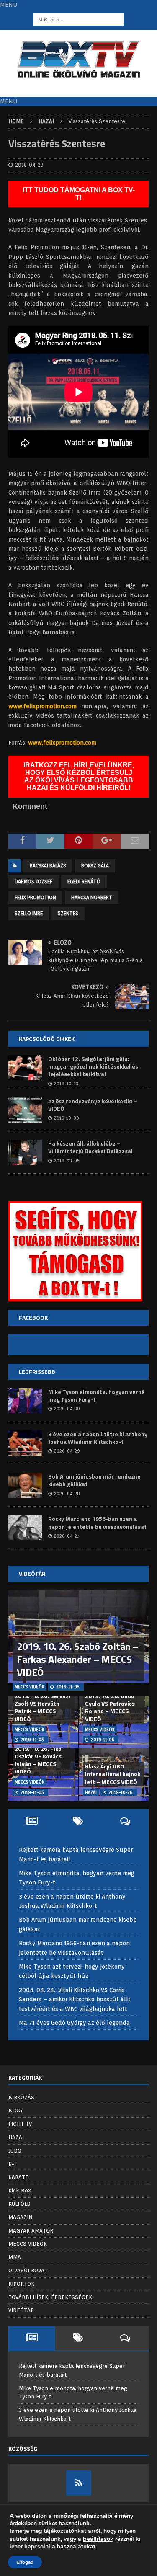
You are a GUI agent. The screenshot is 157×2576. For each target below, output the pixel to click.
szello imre (29, 913)
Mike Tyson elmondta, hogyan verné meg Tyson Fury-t (97, 1395)
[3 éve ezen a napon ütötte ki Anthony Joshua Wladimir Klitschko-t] (25, 1443)
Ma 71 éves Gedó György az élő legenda (74, 2023)
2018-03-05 (67, 1161)
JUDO (15, 2151)
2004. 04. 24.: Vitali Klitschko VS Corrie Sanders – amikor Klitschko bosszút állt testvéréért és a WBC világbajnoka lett (75, 1999)
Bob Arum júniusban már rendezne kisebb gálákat (94, 1480)
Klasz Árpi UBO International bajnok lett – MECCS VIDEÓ (113, 1774)
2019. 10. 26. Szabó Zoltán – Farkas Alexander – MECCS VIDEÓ (78, 1659)
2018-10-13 (66, 1084)
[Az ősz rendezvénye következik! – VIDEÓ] (25, 1110)
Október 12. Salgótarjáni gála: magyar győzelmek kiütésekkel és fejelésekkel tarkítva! (93, 1066)
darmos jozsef (33, 881)
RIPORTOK (21, 2284)
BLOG (15, 2110)
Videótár (32, 1573)
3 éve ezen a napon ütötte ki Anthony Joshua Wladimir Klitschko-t (98, 1438)
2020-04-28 (67, 1494)
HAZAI (16, 2137)
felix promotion (35, 897)
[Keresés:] (78, 19)
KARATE (18, 2177)
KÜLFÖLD (19, 2204)
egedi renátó (84, 881)
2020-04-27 (67, 1536)
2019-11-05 (68, 1687)
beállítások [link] (98, 2539)
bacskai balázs (48, 866)
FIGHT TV (20, 2124)
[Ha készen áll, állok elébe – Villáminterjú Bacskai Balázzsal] (25, 1152)
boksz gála (95, 866)
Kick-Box (20, 2190)
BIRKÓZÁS (21, 2097)
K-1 (12, 2164)
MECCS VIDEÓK (28, 2244)
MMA (15, 2257)
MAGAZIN (20, 2217)
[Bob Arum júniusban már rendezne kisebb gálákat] (25, 1485)
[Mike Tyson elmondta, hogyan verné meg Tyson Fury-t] (25, 1401)
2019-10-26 (121, 1792)
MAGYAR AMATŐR (31, 2231)
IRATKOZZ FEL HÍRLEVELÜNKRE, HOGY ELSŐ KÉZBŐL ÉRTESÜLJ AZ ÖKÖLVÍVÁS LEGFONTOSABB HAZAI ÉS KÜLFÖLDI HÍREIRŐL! (79, 776)
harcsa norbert (92, 897)
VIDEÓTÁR (21, 2310)
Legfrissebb (37, 1372)
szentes (68, 913)
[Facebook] (79, 2483)
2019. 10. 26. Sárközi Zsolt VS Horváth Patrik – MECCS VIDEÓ (42, 1707)
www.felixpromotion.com (42, 706)
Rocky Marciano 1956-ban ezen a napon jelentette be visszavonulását (97, 1522)
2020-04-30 (67, 1409)
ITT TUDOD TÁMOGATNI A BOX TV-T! (79, 194)
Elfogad (25, 2562)
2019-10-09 (66, 1118)
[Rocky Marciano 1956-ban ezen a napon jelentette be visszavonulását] (25, 1528)
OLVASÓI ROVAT (28, 2270)
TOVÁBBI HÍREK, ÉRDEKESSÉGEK (50, 2297)
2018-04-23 (29, 165)
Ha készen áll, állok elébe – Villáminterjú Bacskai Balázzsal (90, 1147)
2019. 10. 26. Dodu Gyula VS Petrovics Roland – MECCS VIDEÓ (110, 1707)
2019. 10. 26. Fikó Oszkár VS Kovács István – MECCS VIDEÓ (38, 1760)
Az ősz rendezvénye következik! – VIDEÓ (93, 1105)
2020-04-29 (67, 1451)
